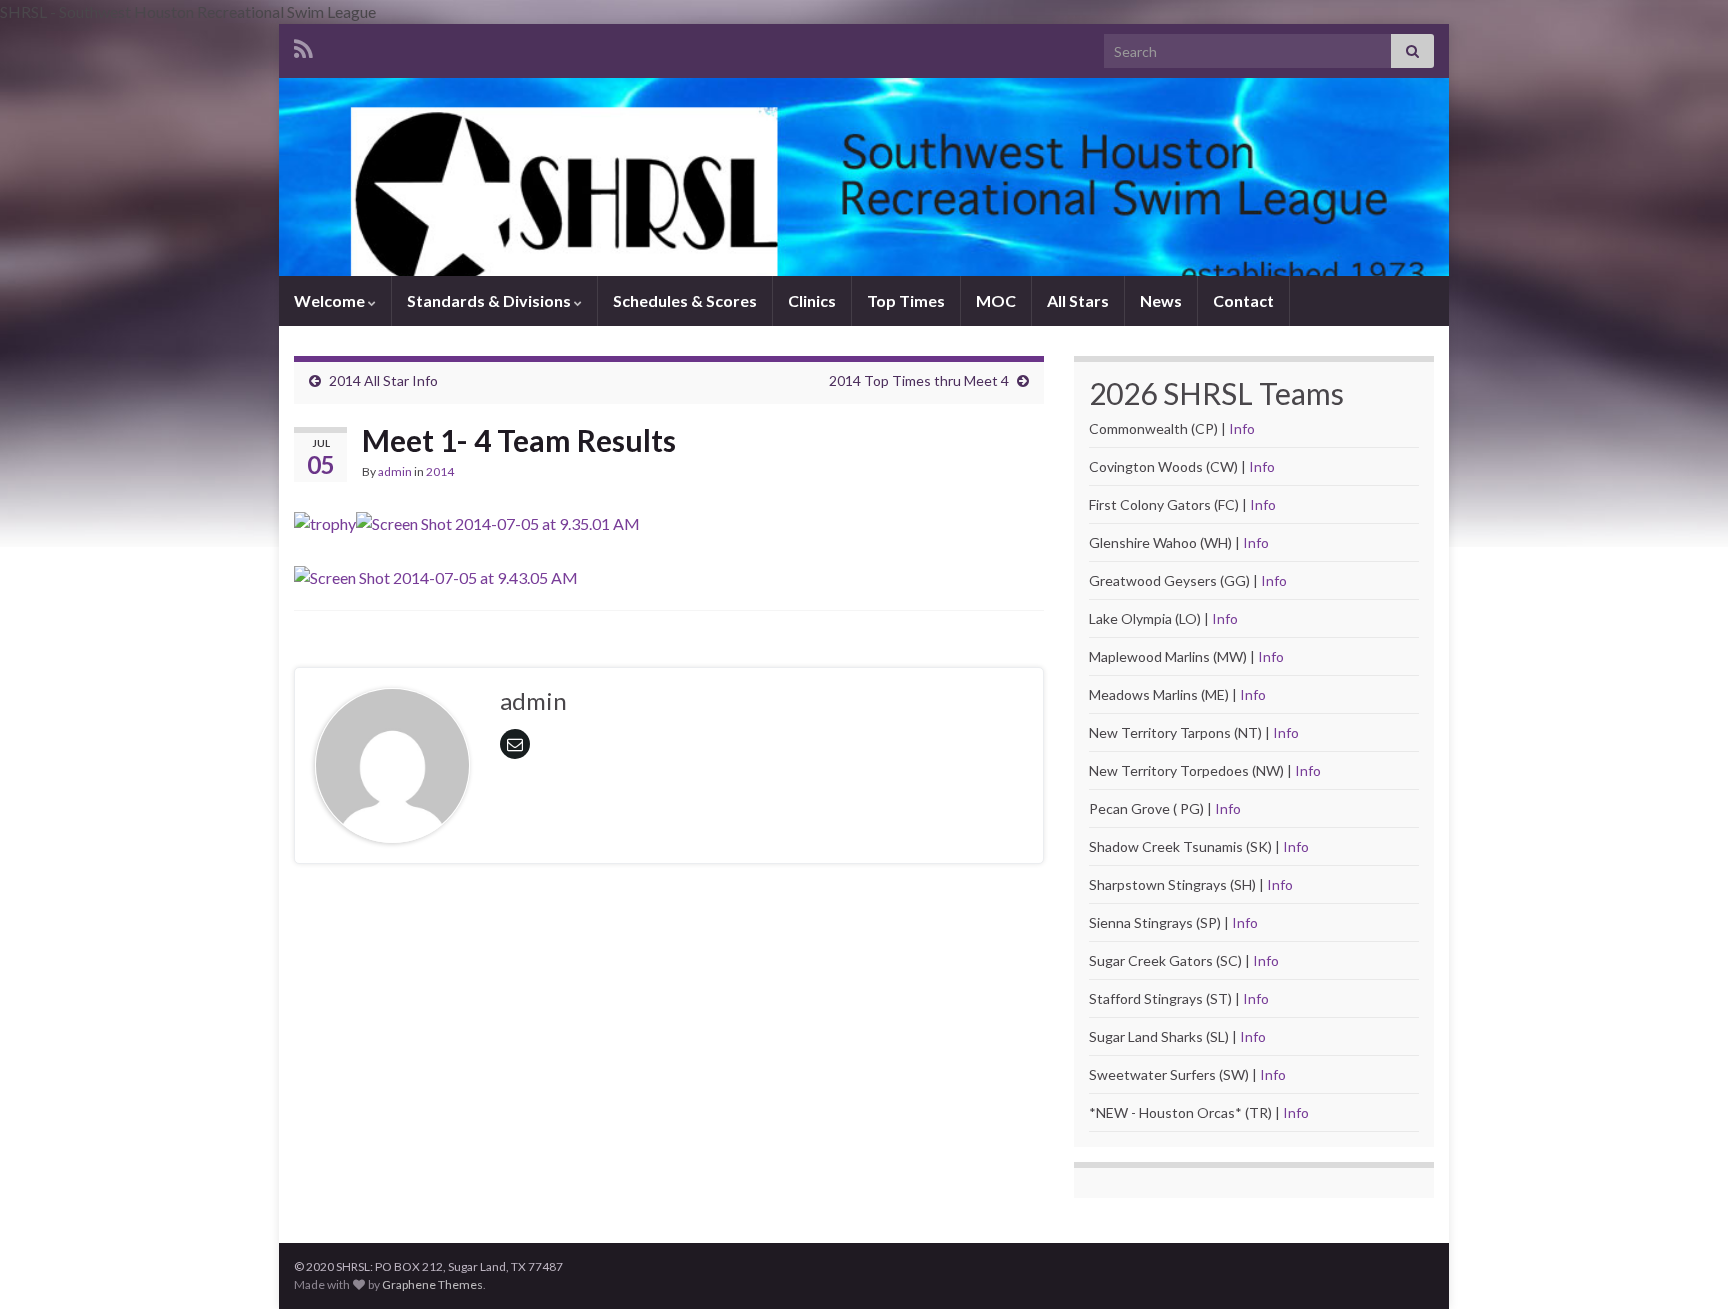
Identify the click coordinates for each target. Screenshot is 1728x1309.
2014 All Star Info (383, 380)
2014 (440, 471)
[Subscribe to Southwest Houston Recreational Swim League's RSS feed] (303, 45)
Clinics (812, 300)
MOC (996, 300)
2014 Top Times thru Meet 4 (919, 380)
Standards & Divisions (490, 300)
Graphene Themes (432, 1284)
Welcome (331, 300)
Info (1242, 428)
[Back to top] (1683, 1264)
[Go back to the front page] (864, 177)
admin (395, 471)
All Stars (1078, 300)
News (1161, 300)
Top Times (906, 300)
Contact (1243, 300)
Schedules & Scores (685, 300)
